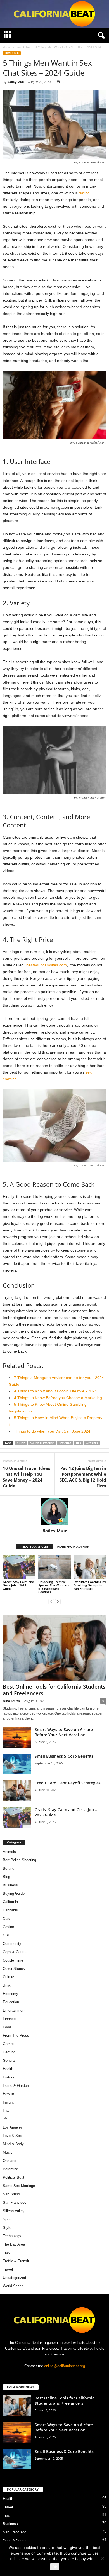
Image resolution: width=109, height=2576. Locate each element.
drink (7, 1985)
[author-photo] (54, 1512)
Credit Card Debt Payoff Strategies (68, 1783)
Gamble (9, 2044)
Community (12, 1944)
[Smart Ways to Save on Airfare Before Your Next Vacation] (17, 1737)
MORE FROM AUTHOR (73, 1547)
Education (11, 2002)
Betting (9, 1868)
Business (10, 1885)
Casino (8, 1927)
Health (8, 2069)
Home (7, 47)
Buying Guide (14, 1893)
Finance (9, 2019)
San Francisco (15, 2202)
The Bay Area (14, 2244)
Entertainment (14, 2010)
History (9, 2077)
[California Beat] (54, 14)
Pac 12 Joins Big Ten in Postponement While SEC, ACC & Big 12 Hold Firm (83, 1477)
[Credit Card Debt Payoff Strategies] (17, 1791)
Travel (8, 2269)
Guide (21, 1443)
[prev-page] (51, 1601)
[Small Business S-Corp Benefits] (17, 1764)
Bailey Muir (16, 82)
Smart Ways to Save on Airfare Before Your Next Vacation (64, 1732)
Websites (92, 1443)
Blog (6, 1877)
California (10, 1902)
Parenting (10, 2169)
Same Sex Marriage (19, 2186)
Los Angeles (13, 2127)
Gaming (9, 2052)
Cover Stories (14, 1969)
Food (7, 2027)
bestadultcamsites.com (47, 965)
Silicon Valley (14, 2211)
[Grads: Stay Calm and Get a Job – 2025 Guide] (19, 1567)
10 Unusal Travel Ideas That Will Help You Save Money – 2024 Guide (26, 1477)
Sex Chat (65, 1443)
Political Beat (14, 2177)
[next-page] (58, 1601)
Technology (12, 2236)
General (9, 2060)
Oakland (10, 2161)
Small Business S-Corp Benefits (65, 1756)
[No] (102, 2558)
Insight (8, 2102)
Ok (55, 2567)
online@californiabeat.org (65, 2366)
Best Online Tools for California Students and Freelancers (54, 1690)
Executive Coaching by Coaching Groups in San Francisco (90, 1585)
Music (8, 2152)
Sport (7, 2219)
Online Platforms (42, 1443)
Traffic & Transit (16, 2261)
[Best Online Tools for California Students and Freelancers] (54, 1648)
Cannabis (10, 1910)
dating (84, 193)
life (5, 2119)
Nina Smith (11, 1701)
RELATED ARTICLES (34, 1547)
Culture (9, 1977)
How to (8, 2094)
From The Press (16, 2035)
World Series (13, 2286)
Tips (78, 1443)
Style (7, 2228)
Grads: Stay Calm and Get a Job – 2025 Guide (18, 1585)
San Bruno (11, 2194)
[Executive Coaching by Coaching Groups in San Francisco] (90, 1567)
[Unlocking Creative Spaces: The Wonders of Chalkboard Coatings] (55, 1567)
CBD (7, 1935)
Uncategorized (14, 2278)
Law (6, 2111)
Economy (10, 1994)
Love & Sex (23, 47)
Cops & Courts (15, 1952)
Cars (7, 1918)
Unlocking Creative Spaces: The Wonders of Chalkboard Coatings (54, 1587)
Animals (9, 1852)
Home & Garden (16, 2086)
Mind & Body (13, 2144)
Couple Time (13, 1960)
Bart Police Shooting (19, 1860)
